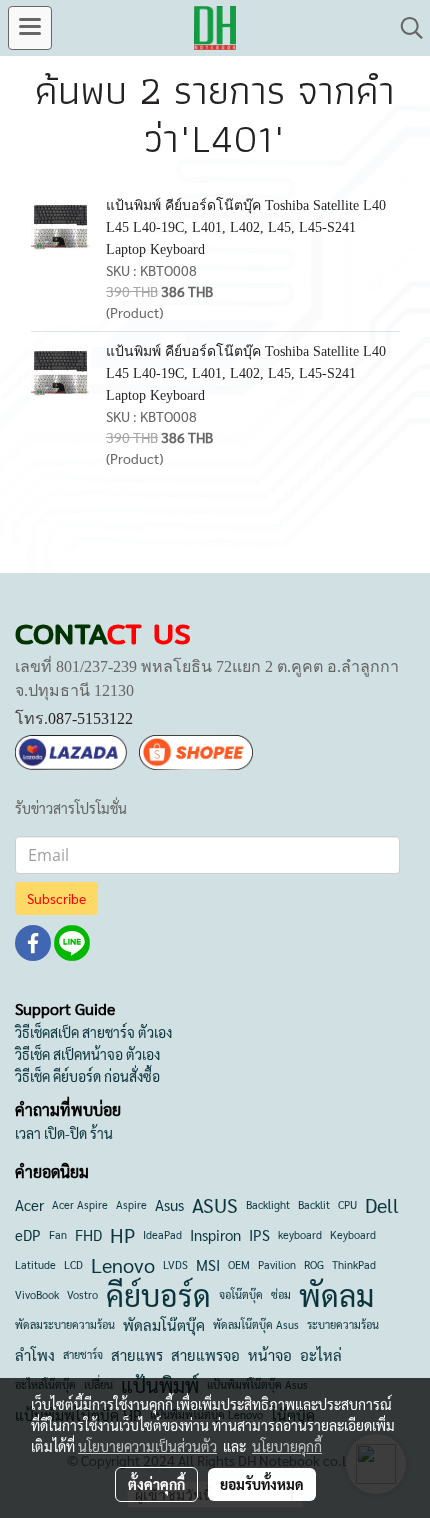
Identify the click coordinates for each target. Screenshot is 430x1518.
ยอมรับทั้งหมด (262, 1484)
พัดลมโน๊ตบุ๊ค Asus (256, 1324)
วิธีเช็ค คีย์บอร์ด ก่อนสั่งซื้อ (87, 1076)
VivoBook (37, 1294)
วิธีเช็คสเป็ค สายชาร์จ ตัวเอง (93, 1032)
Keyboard (353, 1234)
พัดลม (336, 1295)
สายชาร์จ (83, 1354)
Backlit (314, 1204)
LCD (73, 1264)
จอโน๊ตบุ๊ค (241, 1294)
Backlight (268, 1204)
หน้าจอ (270, 1354)
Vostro (82, 1294)
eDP (28, 1234)
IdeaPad (162, 1234)
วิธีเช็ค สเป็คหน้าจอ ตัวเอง (87, 1054)
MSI (208, 1264)
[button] (405, 28)
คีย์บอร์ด (158, 1295)
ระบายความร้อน (343, 1324)
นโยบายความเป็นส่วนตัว (147, 1446)
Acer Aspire (80, 1204)
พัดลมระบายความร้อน (65, 1324)
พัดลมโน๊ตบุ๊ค (164, 1324)
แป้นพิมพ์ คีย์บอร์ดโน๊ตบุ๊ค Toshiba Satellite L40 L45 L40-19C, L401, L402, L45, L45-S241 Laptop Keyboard (246, 227)
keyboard (300, 1234)
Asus (169, 1204)
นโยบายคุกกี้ (287, 1446)
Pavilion (277, 1264)
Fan (58, 1234)
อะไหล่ (321, 1354)
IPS (259, 1234)
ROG (314, 1264)
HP (122, 1235)
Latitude (35, 1264)
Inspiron (215, 1234)
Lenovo (123, 1265)
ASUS (215, 1205)
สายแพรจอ (205, 1354)
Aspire (131, 1204)
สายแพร (137, 1354)
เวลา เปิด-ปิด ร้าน (64, 1133)
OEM (239, 1264)
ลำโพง (35, 1354)
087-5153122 (90, 718)
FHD (88, 1234)
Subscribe (56, 898)
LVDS (175, 1264)
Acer (29, 1204)
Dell (382, 1205)
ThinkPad (354, 1264)
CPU (347, 1204)
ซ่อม (281, 1294)
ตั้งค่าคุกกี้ (156, 1484)
